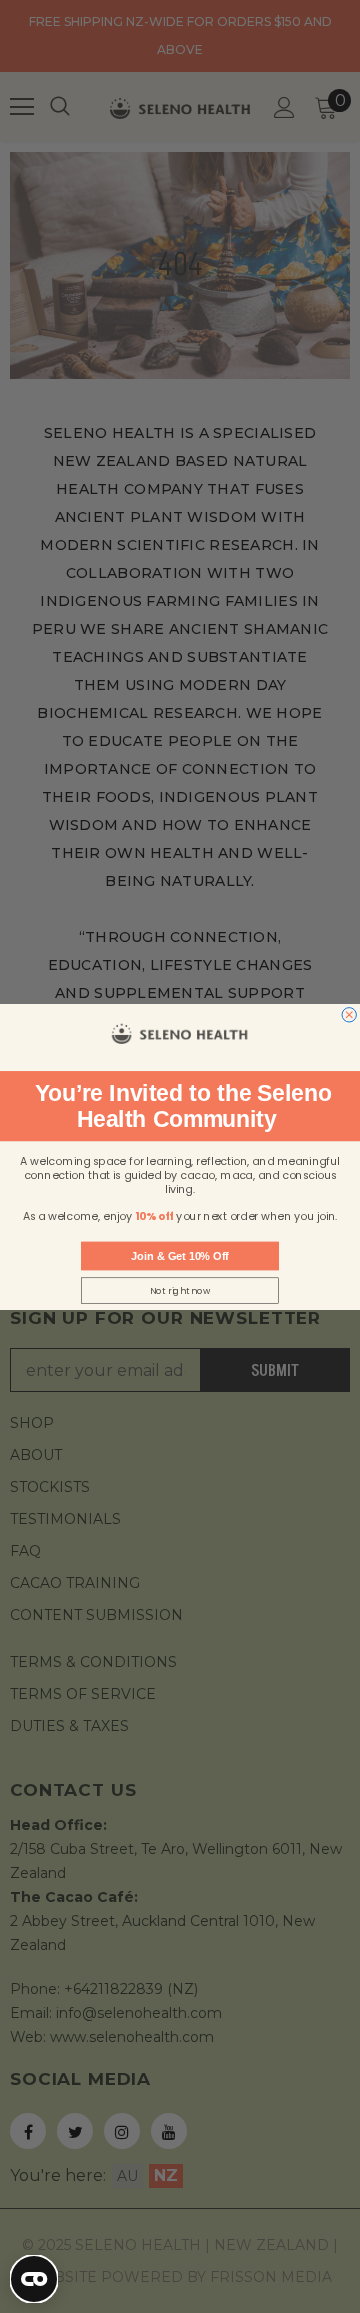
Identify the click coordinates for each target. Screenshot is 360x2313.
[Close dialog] (349, 1014)
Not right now (180, 1290)
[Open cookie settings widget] (34, 2279)
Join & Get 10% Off (180, 1255)
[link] (180, 1033)
